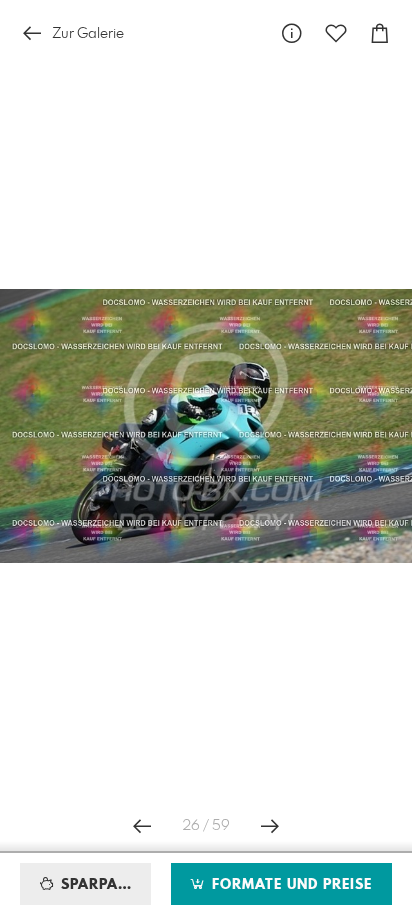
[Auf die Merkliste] (336, 33)
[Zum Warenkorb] (380, 33)
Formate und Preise (289, 885)
